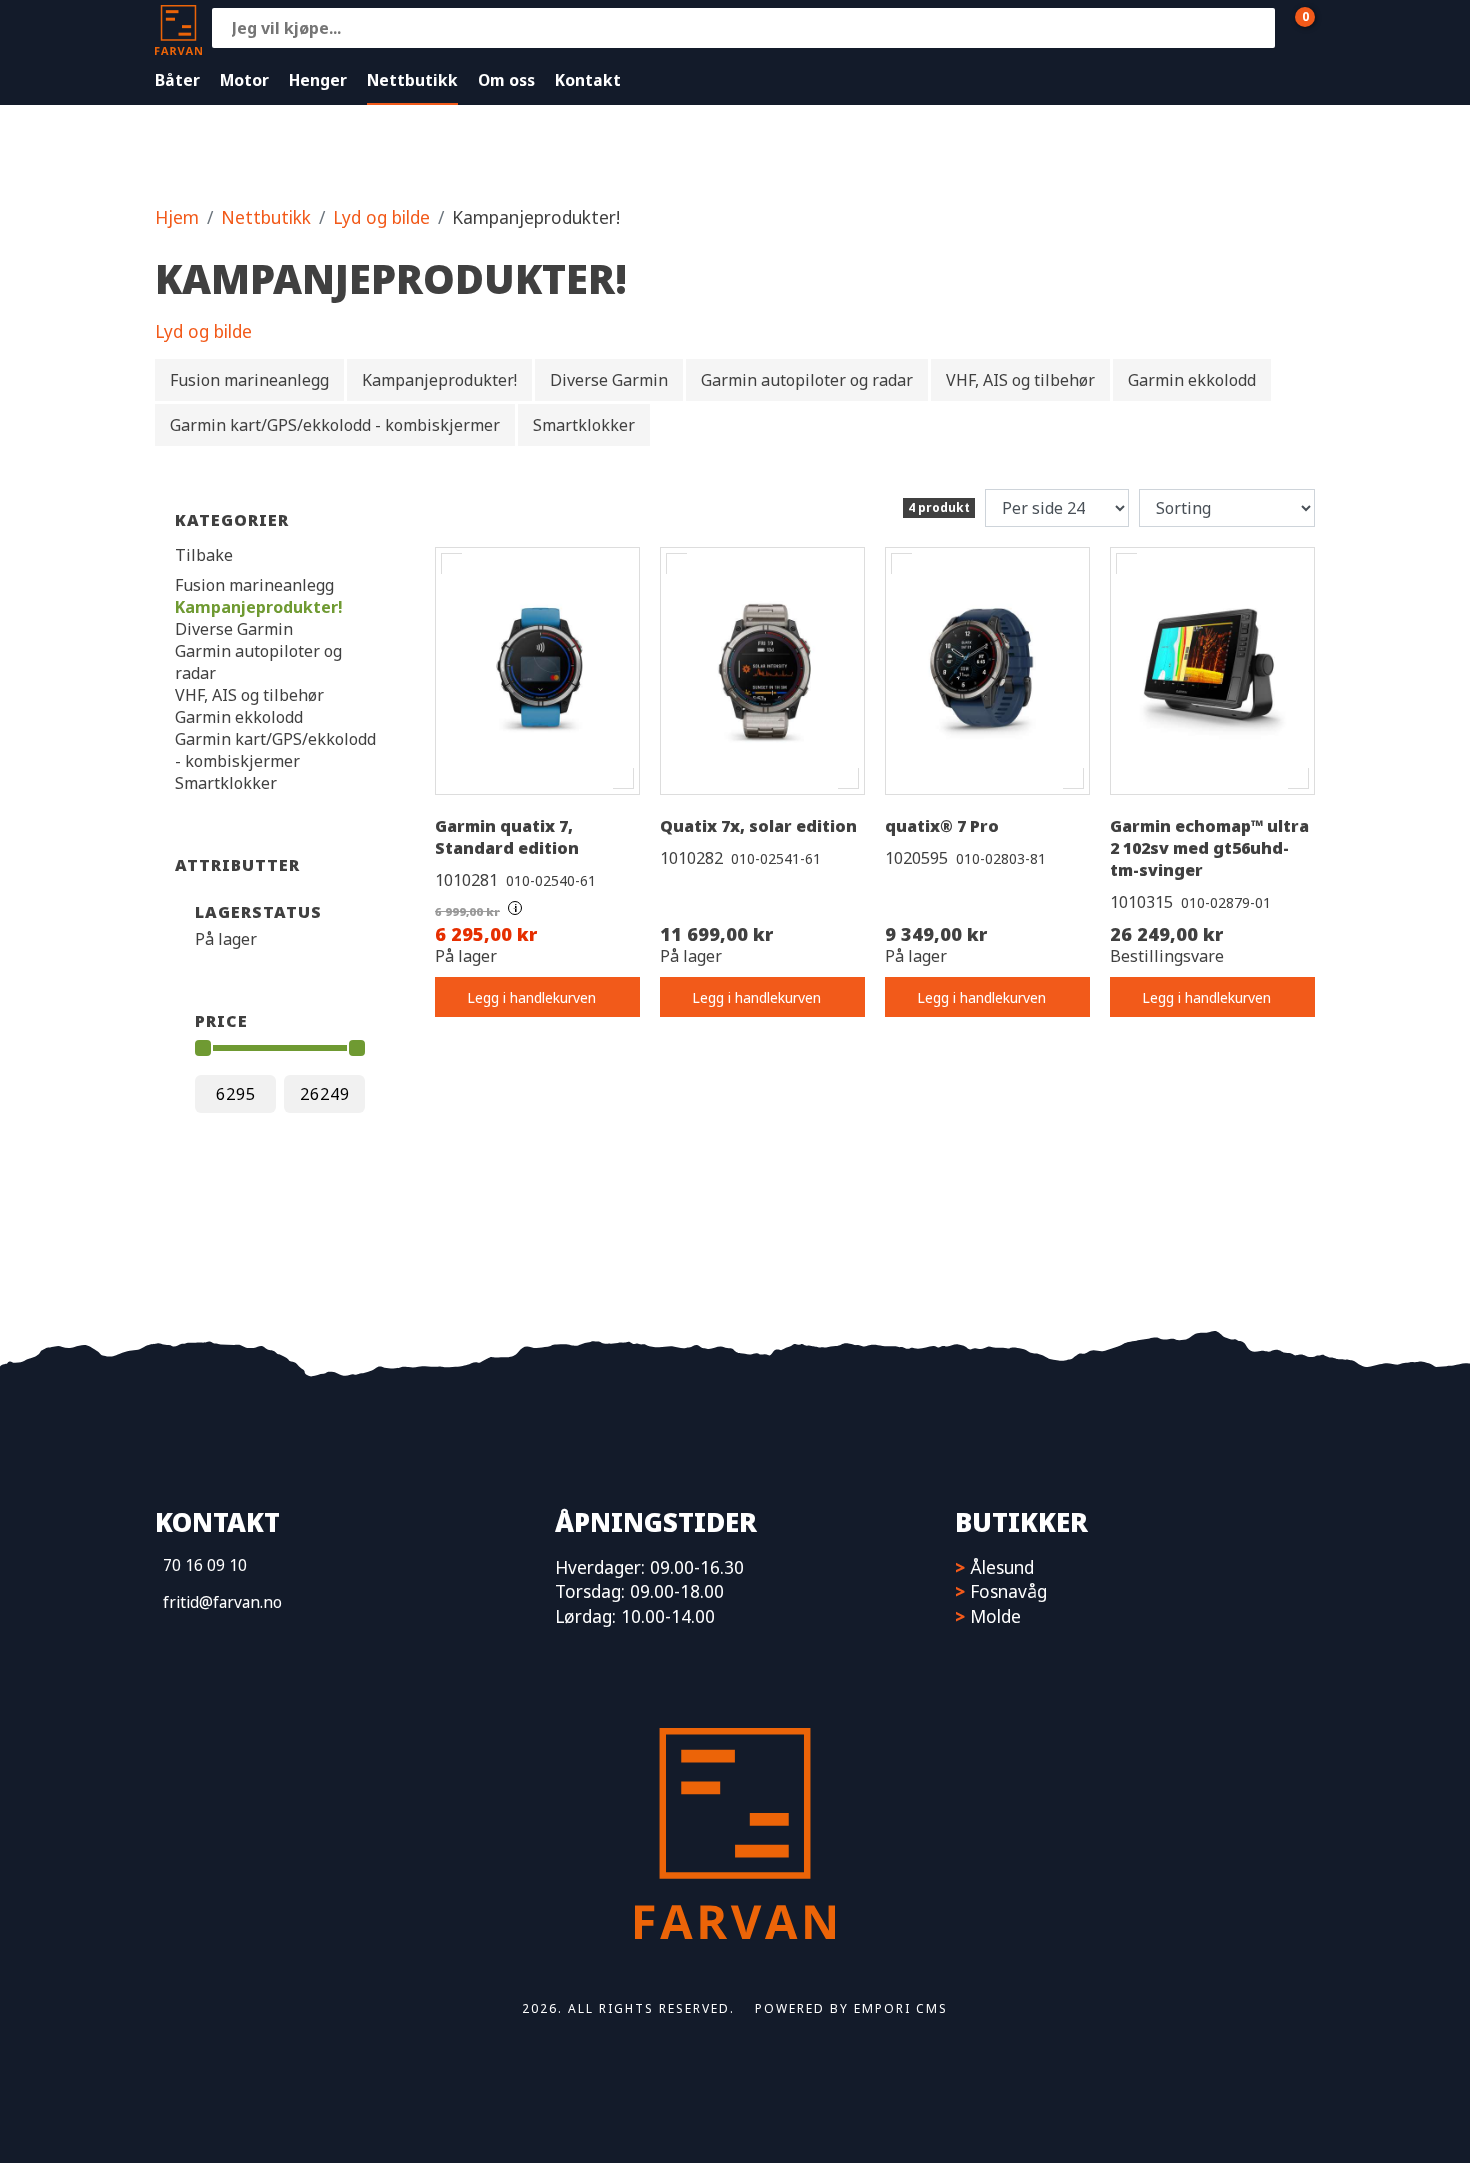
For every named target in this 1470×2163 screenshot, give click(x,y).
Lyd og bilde (381, 217)
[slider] (203, 1048)
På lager (226, 939)
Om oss (506, 80)
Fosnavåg (1008, 1591)
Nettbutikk (412, 80)
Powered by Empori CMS (851, 2008)
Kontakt (588, 80)
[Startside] (178, 27)
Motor (244, 80)
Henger (318, 80)
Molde (995, 1616)
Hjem (177, 217)
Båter (177, 80)
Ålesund (1002, 1567)
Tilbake (204, 555)
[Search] (1255, 28)
